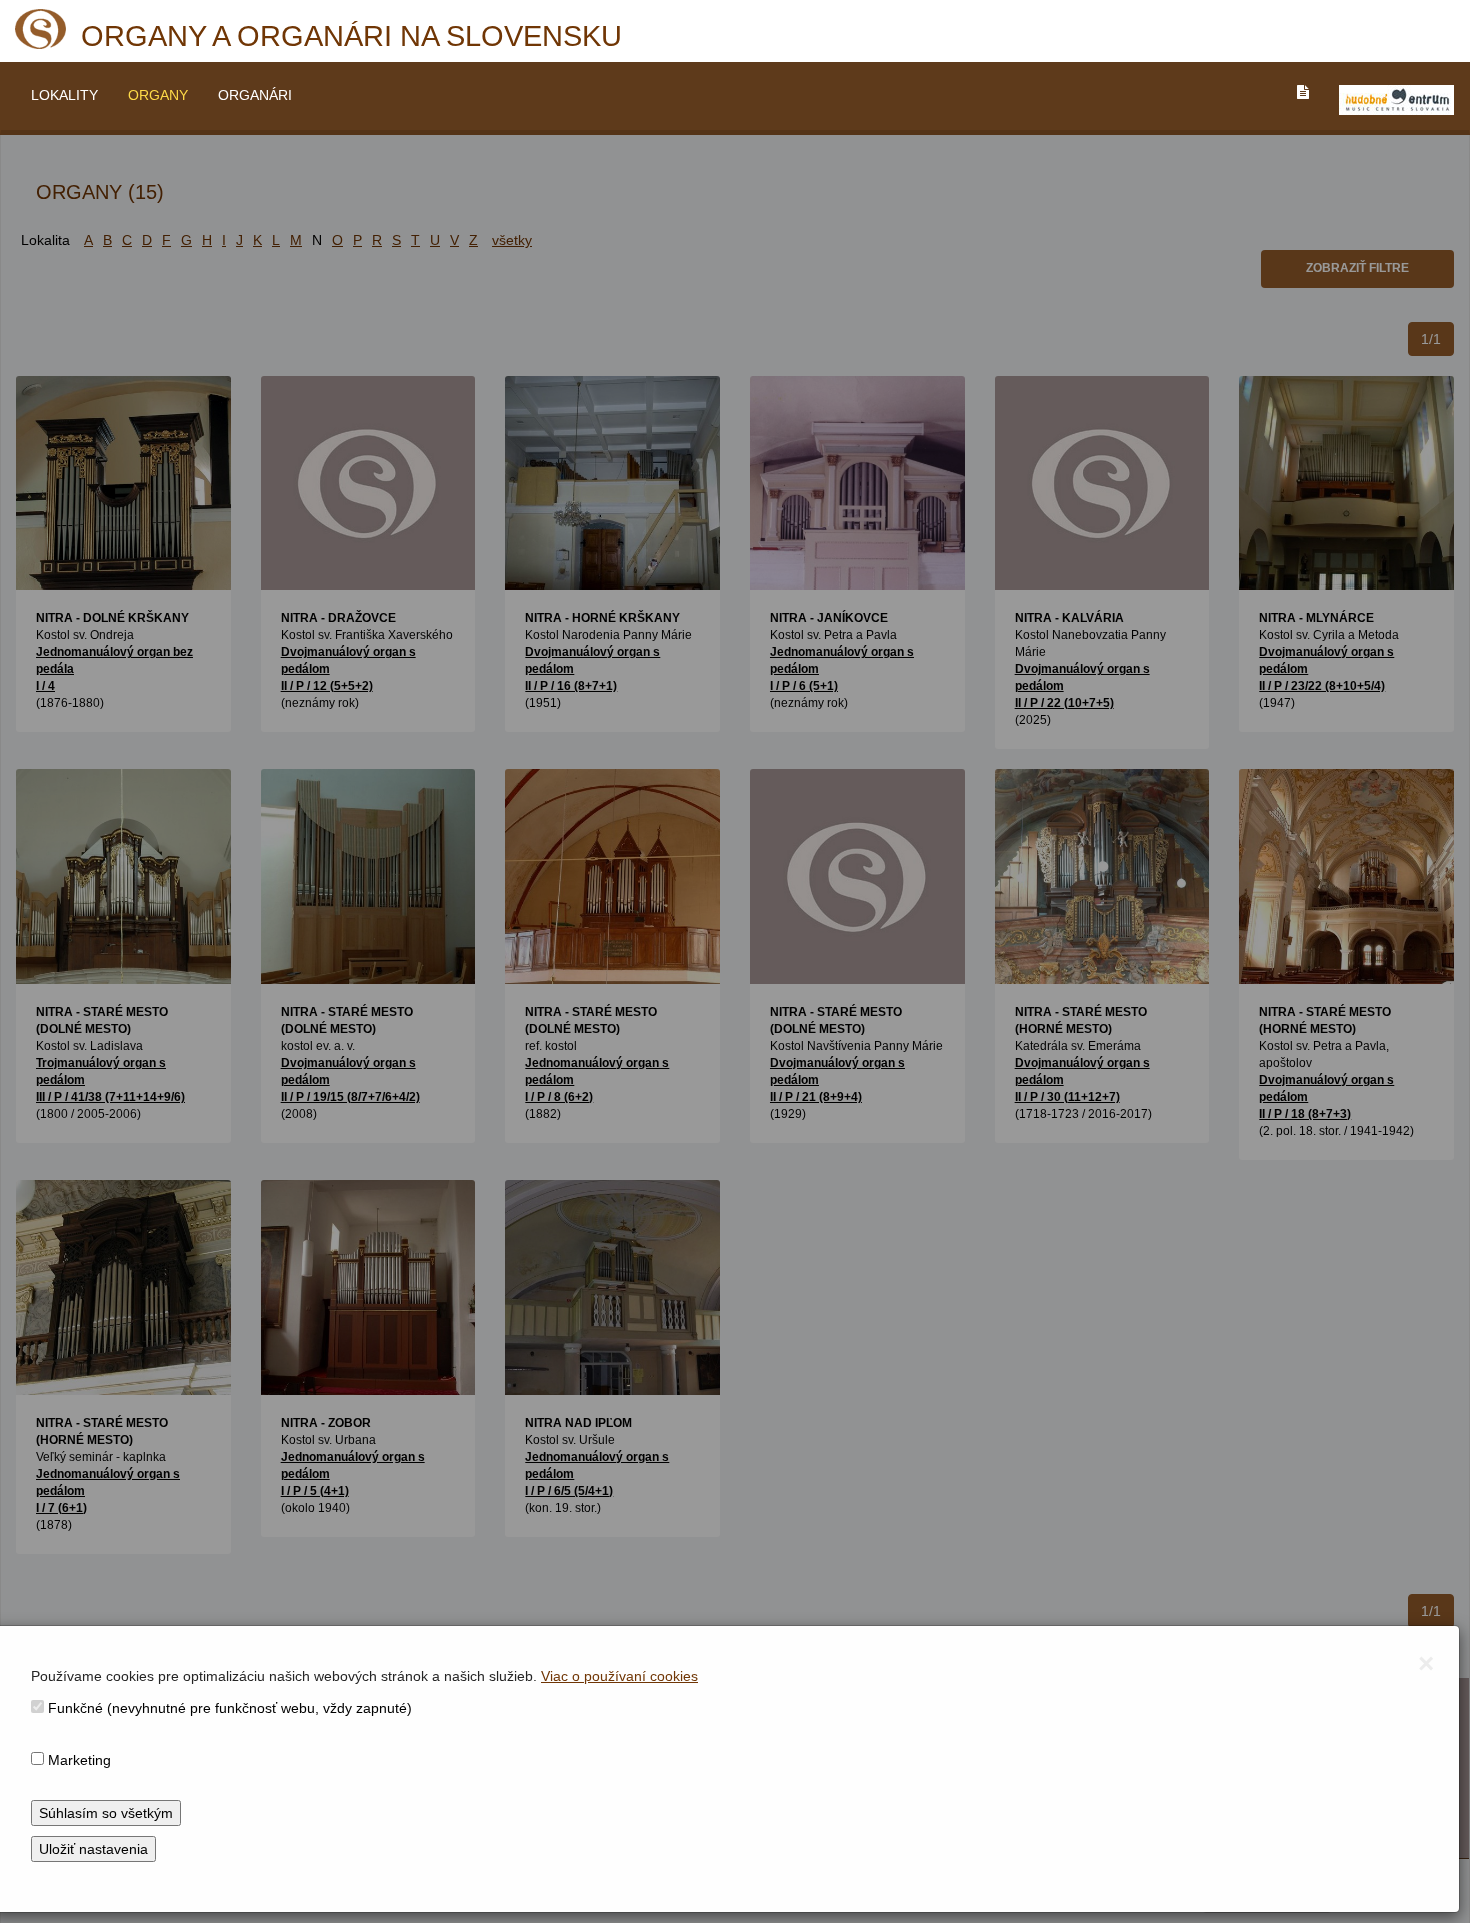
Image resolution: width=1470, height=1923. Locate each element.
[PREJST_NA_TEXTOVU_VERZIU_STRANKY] (1303, 92)
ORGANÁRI (255, 95)
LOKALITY (64, 95)
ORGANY (158, 95)
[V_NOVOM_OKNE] (1396, 100)
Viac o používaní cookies (619, 1676)
